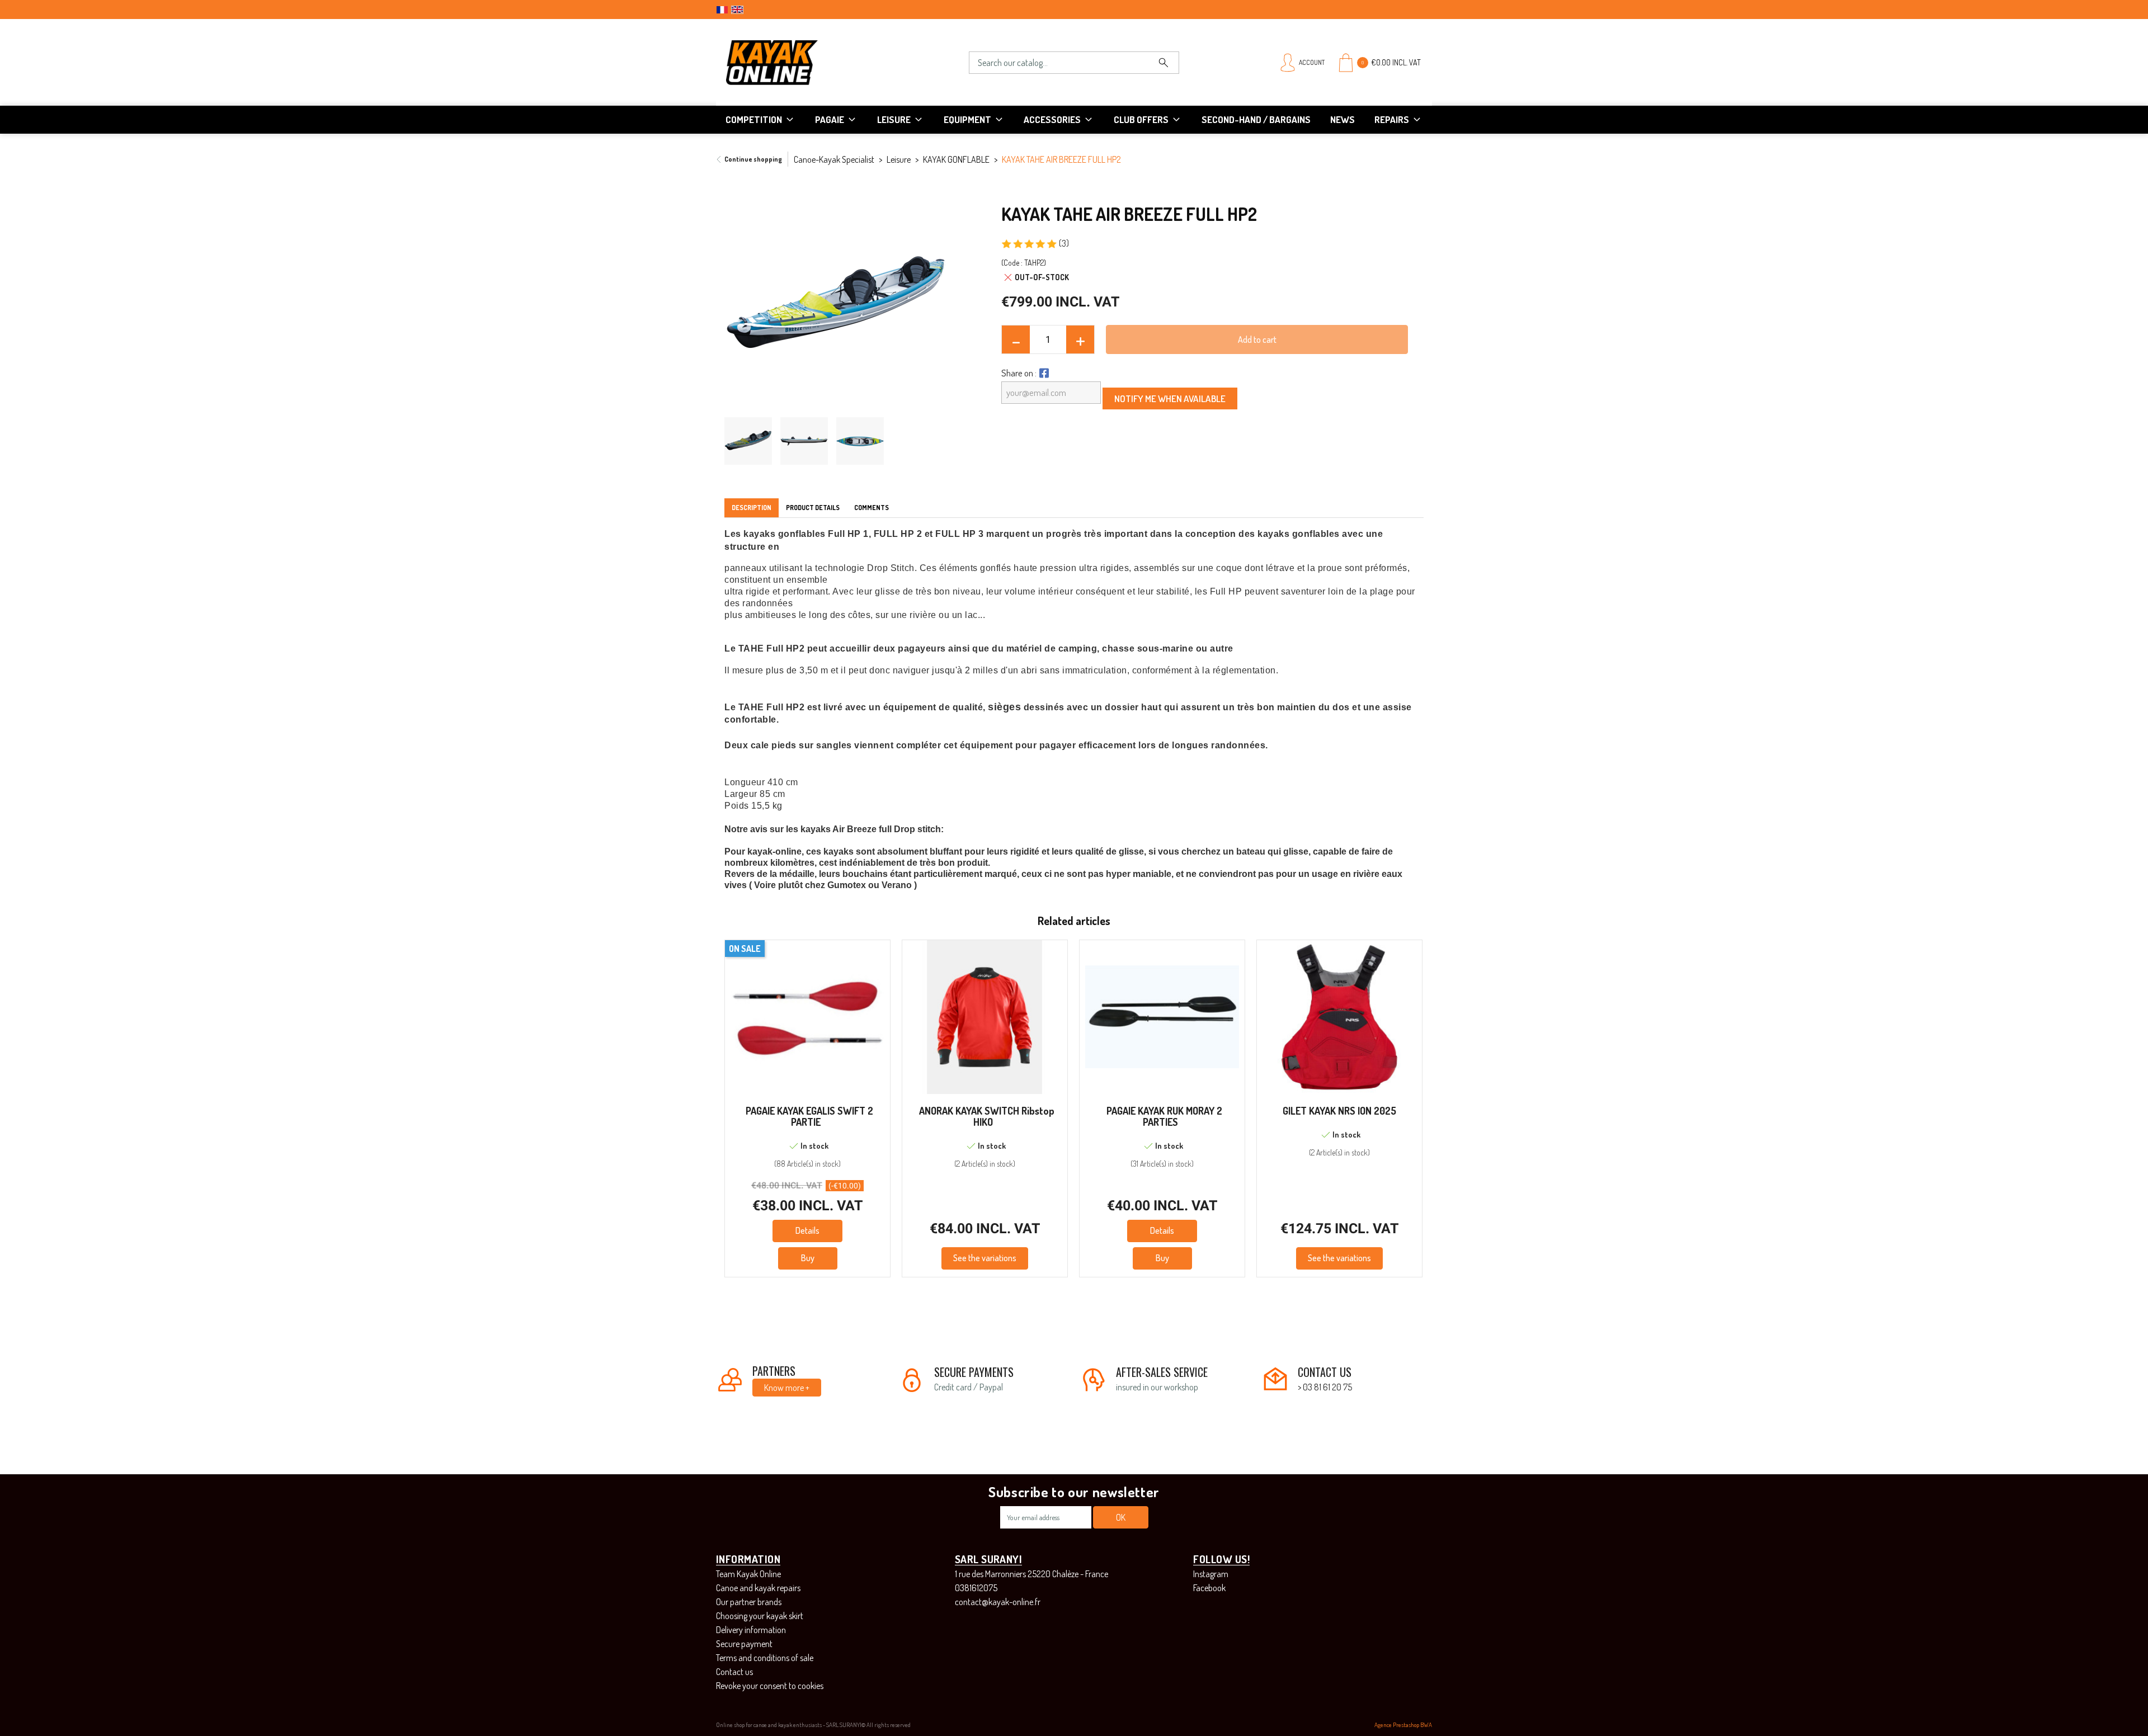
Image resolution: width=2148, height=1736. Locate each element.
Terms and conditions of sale (765, 1658)
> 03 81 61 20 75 (1325, 1387)
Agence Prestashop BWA (1403, 1725)
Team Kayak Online (748, 1574)
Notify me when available (1170, 398)
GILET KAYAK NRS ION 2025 (1339, 1111)
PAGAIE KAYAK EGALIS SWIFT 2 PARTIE (809, 1116)
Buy (808, 1258)
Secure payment (744, 1644)
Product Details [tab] (813, 508)
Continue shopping (753, 159)
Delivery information (751, 1630)
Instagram (1211, 1574)
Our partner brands (749, 1602)
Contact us (734, 1672)
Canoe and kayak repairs (758, 1588)
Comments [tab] (872, 508)
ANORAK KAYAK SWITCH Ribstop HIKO (987, 1116)
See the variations (985, 1258)
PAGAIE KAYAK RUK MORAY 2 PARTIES (1164, 1116)
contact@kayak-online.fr (998, 1602)
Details (807, 1230)
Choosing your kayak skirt (760, 1616)
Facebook (1209, 1588)
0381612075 (976, 1588)
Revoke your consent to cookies (770, 1686)
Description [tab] (752, 508)
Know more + (787, 1388)
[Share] (1043, 373)
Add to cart (1257, 339)
